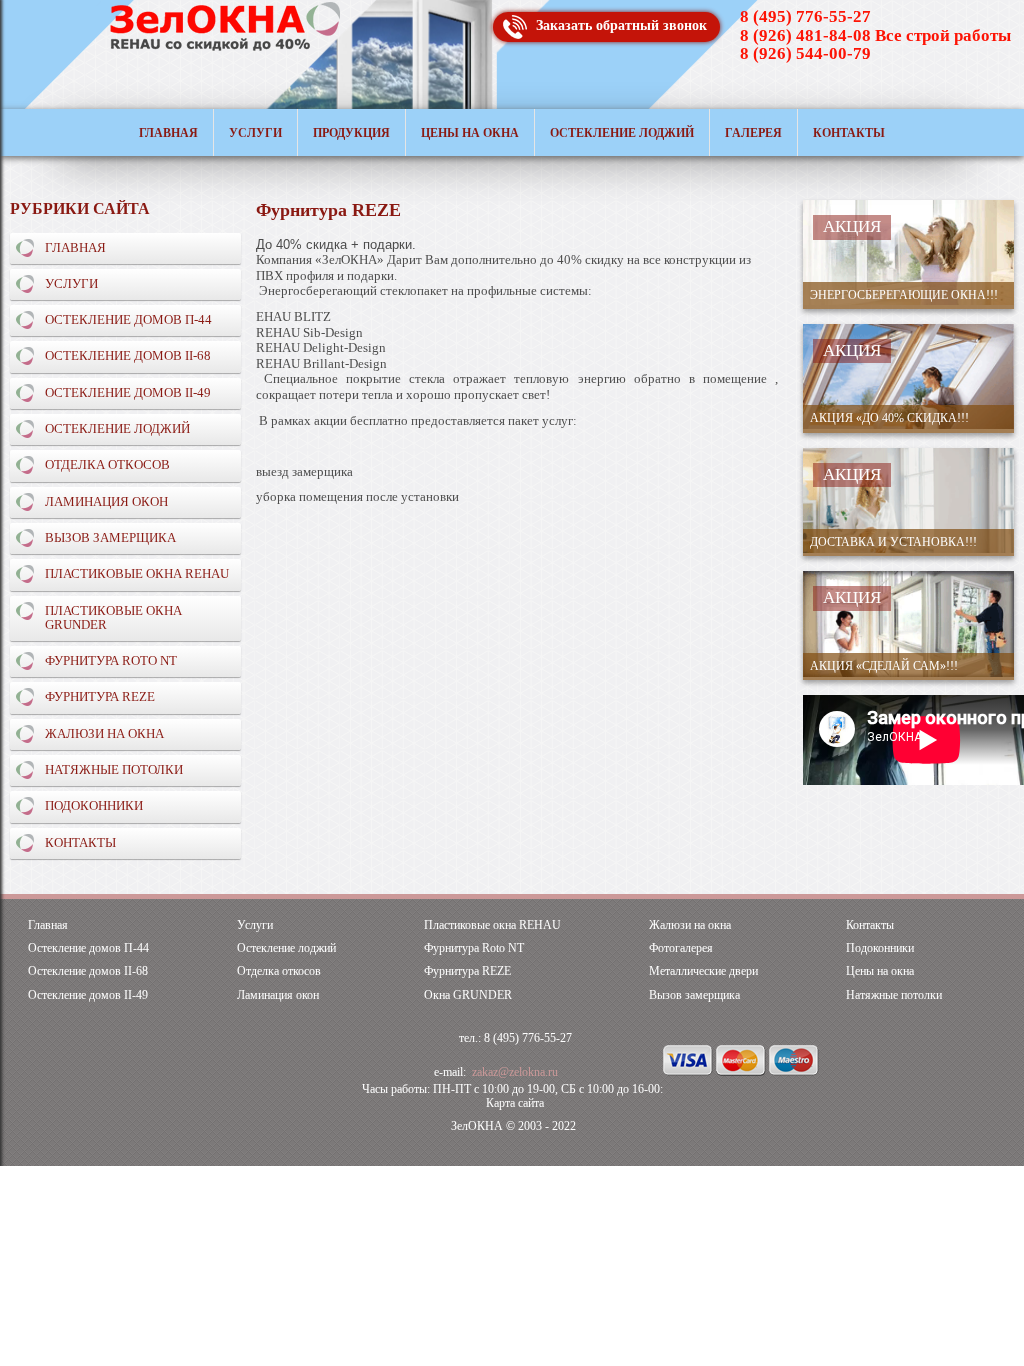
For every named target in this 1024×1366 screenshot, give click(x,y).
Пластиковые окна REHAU (137, 573)
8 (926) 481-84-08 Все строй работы (875, 35)
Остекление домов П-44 (128, 319)
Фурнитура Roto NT (111, 660)
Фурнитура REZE (100, 696)
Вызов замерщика (110, 537)
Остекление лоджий (622, 133)
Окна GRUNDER (468, 995)
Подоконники (94, 805)
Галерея (753, 133)
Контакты (849, 133)
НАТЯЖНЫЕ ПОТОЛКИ (114, 769)
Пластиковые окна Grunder (113, 617)
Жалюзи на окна (104, 733)
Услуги (255, 133)
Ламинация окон (106, 501)
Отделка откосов (107, 464)
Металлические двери (703, 971)
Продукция (351, 133)
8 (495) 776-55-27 (805, 16)
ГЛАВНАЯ (75, 247)
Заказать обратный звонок (621, 25)
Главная (168, 133)
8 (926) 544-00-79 (805, 53)
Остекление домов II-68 (128, 355)
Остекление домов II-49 (128, 392)
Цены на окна (470, 133)
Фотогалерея (681, 948)
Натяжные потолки (894, 995)
